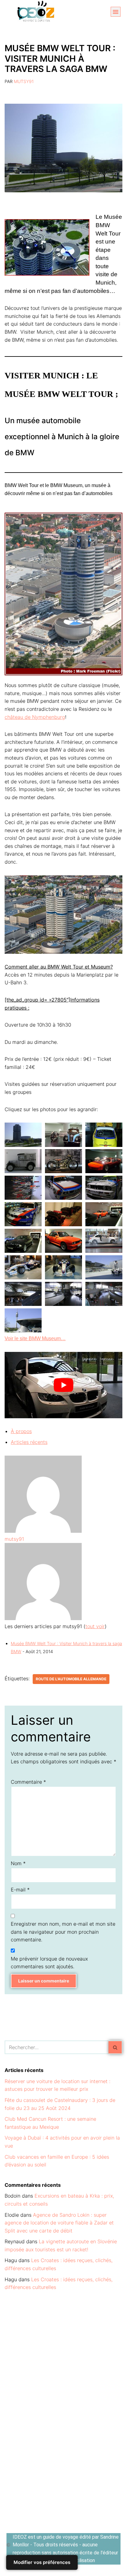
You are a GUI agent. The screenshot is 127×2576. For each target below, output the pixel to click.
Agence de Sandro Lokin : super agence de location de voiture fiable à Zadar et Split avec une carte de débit (59, 2223)
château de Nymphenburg (35, 717)
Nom (18, 1863)
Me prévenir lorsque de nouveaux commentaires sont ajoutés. (49, 1963)
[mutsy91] (43, 1531)
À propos (21, 1431)
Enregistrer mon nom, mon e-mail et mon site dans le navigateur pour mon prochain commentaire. (63, 1932)
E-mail (20, 1890)
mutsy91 (24, 81)
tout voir (95, 1626)
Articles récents (29, 1442)
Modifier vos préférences (42, 2562)
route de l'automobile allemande (71, 1679)
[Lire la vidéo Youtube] (63, 1385)
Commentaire (28, 1782)
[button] (116, 12)
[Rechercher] (115, 2047)
